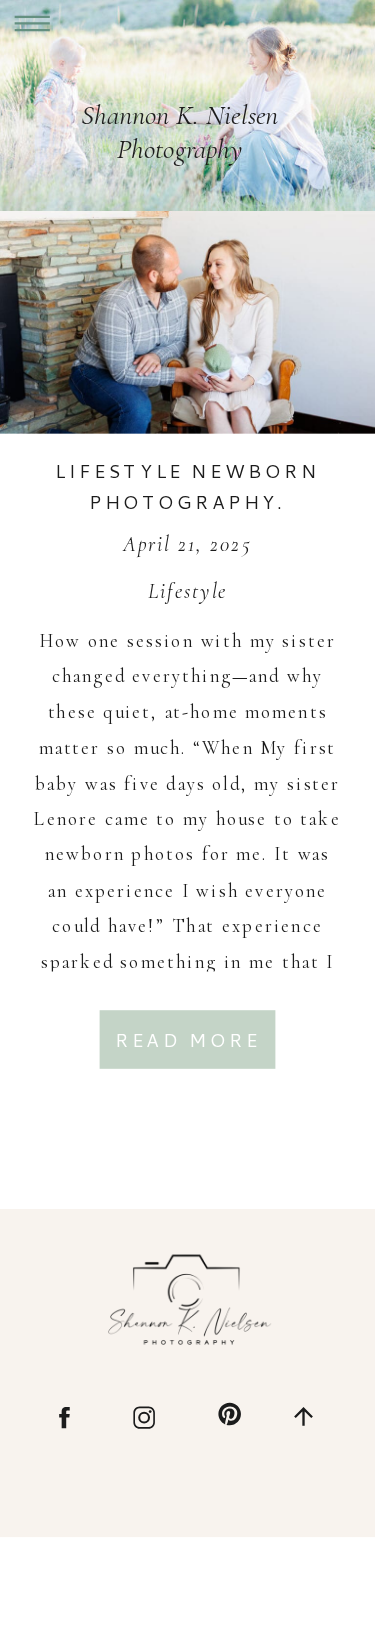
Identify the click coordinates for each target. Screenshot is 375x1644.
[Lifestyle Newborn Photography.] (187, 322)
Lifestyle (188, 591)
